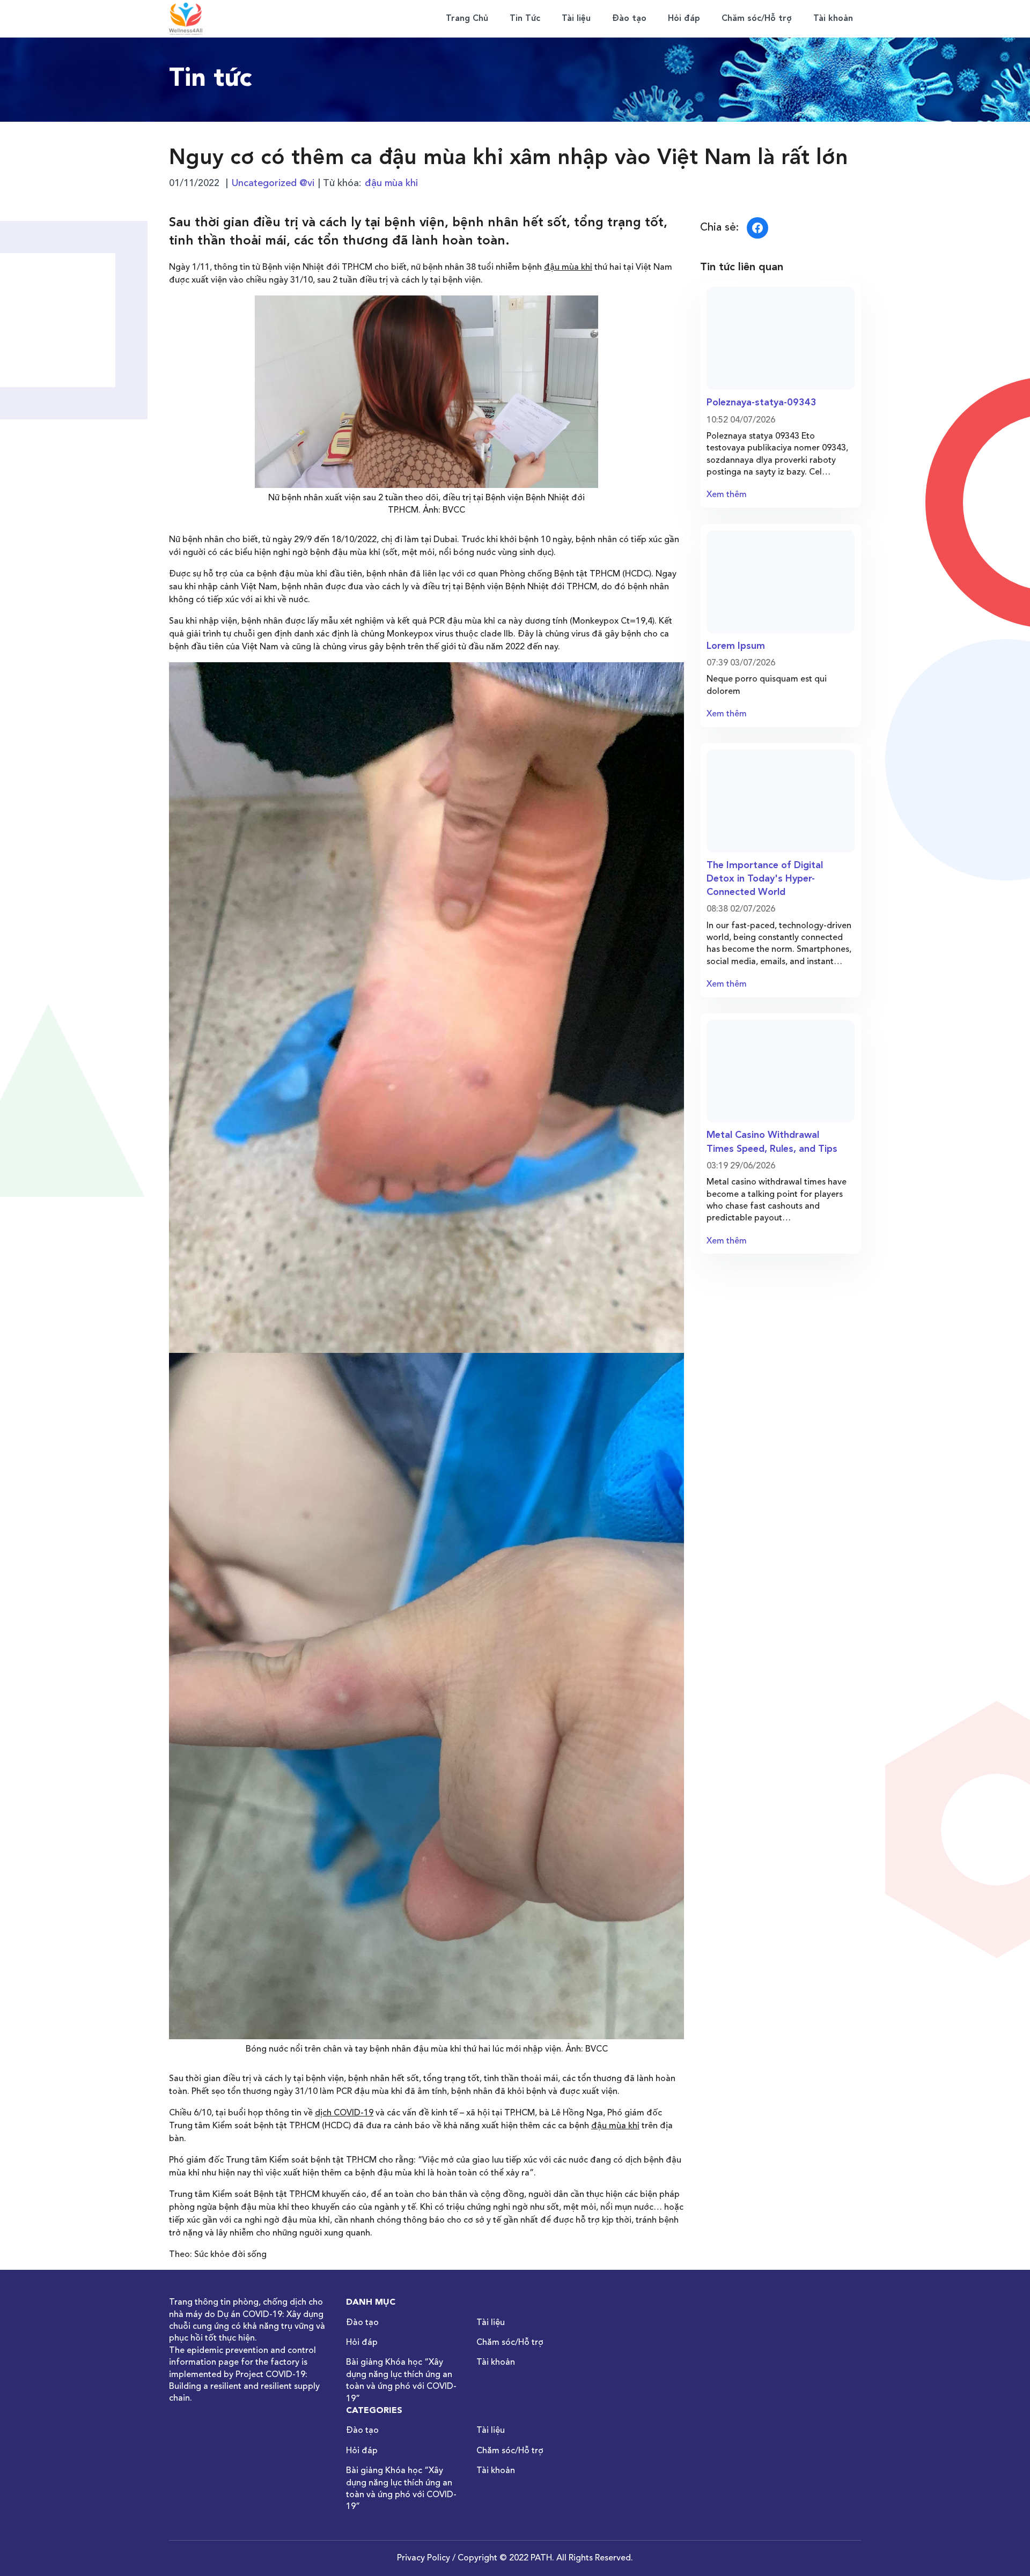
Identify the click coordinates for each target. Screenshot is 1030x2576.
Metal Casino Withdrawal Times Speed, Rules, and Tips (772, 1142)
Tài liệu (576, 19)
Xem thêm (727, 495)
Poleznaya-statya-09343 (762, 403)
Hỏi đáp (684, 19)
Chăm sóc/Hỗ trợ (757, 19)
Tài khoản (833, 19)
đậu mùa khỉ (391, 183)
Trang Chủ (467, 19)
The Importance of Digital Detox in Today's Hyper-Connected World (765, 879)
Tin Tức (525, 19)
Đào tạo (629, 19)
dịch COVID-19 (344, 2113)
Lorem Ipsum (736, 646)
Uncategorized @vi (273, 183)
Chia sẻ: (719, 228)
